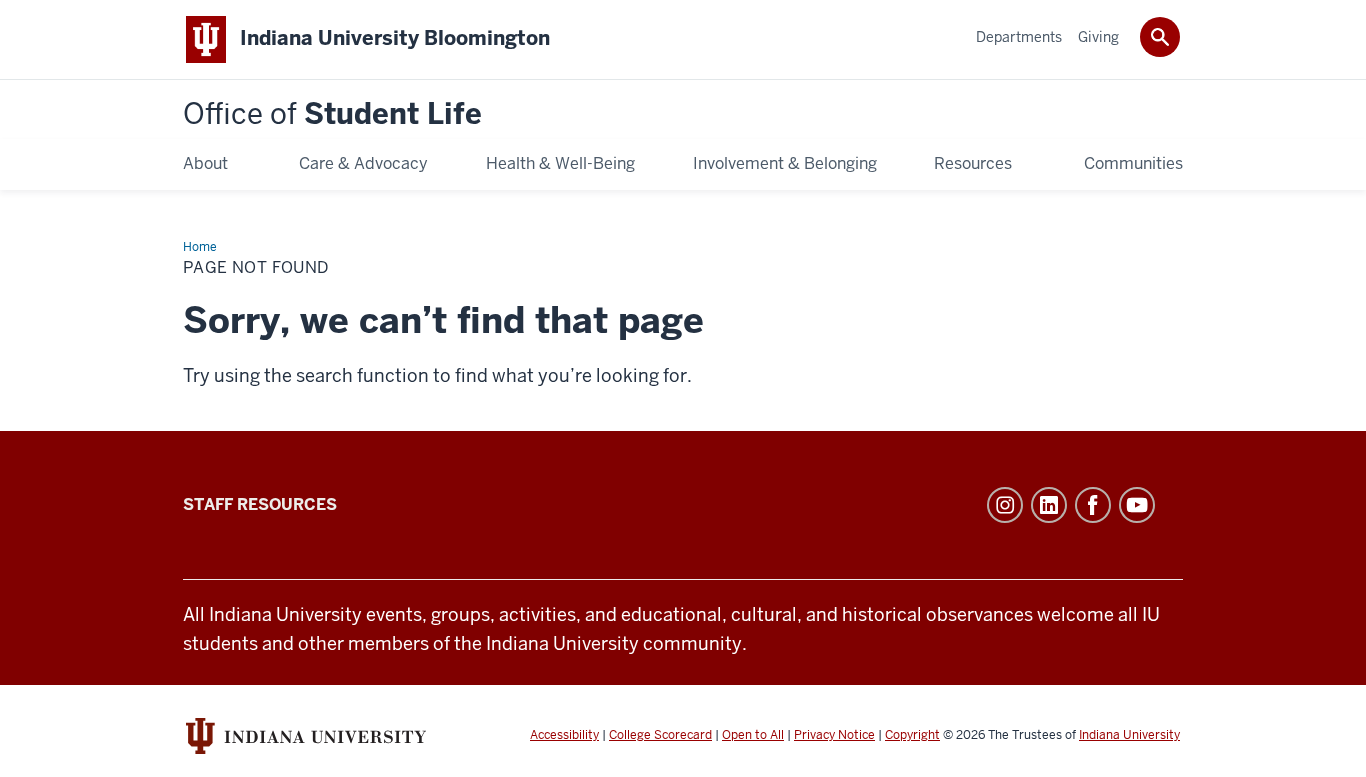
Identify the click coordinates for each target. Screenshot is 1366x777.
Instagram (1005, 505)
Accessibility (564, 735)
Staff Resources (260, 504)
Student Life (332, 114)
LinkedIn (1049, 505)
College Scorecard (660, 735)
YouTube (1137, 505)
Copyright (912, 735)
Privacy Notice (834, 735)
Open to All (753, 735)
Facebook (1093, 505)
